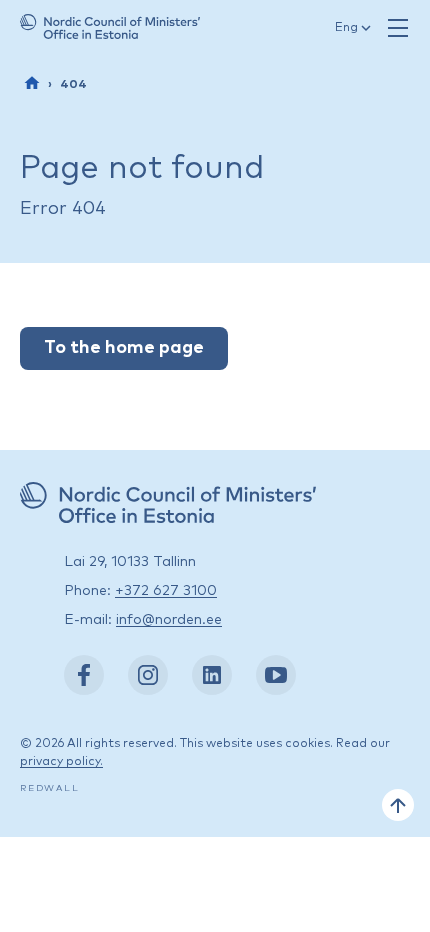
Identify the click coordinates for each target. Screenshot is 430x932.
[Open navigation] (398, 28)
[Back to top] (398, 805)
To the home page (124, 348)
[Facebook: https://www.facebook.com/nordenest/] (84, 675)
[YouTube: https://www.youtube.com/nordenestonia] (276, 675)
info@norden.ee (169, 620)
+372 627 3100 (166, 591)
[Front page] (32, 83)
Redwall (50, 788)
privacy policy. (61, 762)
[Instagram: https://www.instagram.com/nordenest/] (148, 675)
